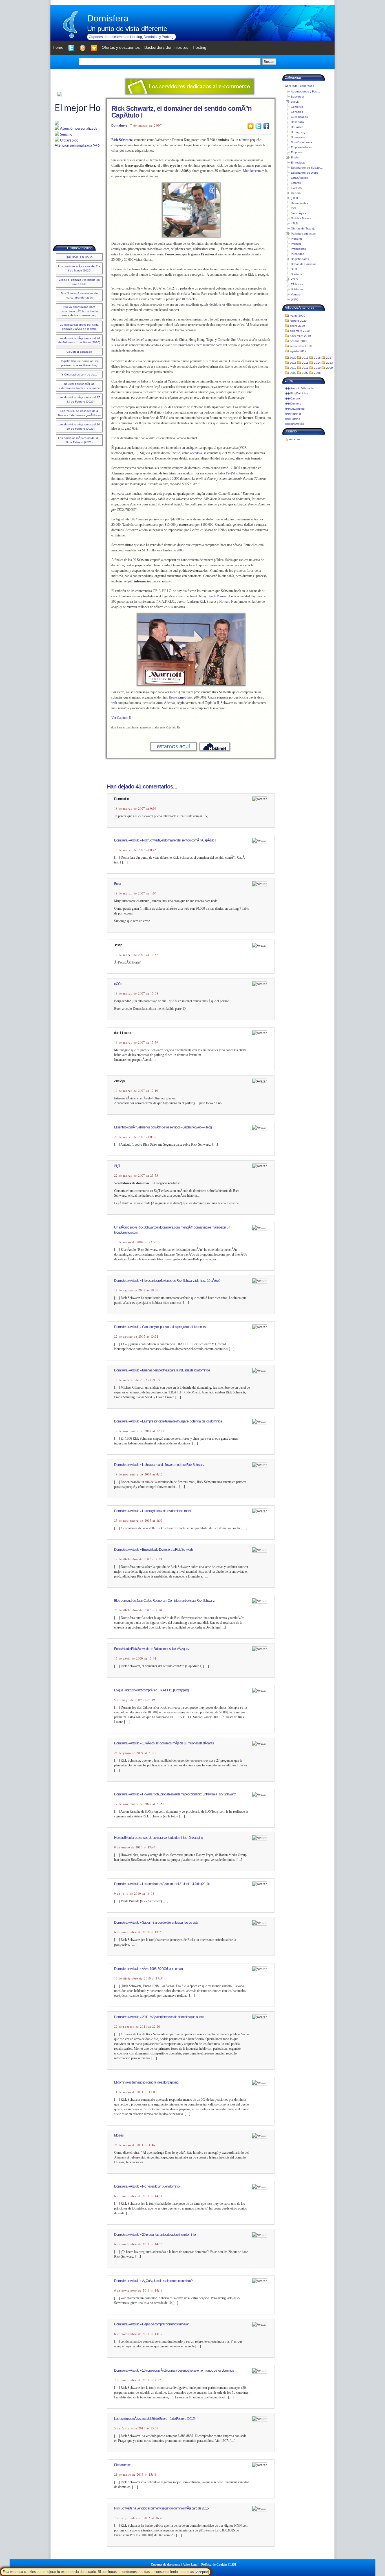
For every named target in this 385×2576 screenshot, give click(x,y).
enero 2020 (297, 326)
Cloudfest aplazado (79, 352)
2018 (317, 358)
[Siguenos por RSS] (83, 48)
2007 (305, 373)
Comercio (297, 107)
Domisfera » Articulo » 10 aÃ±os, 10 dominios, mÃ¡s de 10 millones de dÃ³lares (164, 1743)
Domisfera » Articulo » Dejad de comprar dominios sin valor (151, 2324)
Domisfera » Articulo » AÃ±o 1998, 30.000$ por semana (149, 1969)
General (296, 193)
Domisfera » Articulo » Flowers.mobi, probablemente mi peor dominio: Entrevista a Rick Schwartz (175, 1794)
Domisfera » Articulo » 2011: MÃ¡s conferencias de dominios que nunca (159, 2017)
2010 (317, 368)
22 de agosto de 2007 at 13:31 (136, 1336)
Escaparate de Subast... (307, 168)
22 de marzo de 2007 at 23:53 (136, 1176)
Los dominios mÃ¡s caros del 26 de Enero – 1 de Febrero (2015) (155, 2419)
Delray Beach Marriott (213, 596)
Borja (118, 884)
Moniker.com (252, 171)
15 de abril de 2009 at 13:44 (135, 1658)
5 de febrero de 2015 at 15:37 (136, 2428)
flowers (178, 697)
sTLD (294, 279)
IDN (293, 208)
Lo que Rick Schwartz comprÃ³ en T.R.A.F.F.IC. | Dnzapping (151, 1690)
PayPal (230, 473)
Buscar (269, 62)
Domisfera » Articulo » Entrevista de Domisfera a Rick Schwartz (154, 1550)
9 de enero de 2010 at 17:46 (135, 1847)
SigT (117, 1166)
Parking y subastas (303, 234)
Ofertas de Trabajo (303, 228)
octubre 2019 (298, 341)
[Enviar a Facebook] (266, 126)
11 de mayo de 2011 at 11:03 (135, 2092)
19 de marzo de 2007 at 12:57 (136, 955)
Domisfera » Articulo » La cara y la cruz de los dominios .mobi (152, 1511)
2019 (305, 358)
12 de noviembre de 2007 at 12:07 (139, 1431)
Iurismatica (297, 424)
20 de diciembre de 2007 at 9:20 (138, 1610)
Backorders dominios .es (166, 47)
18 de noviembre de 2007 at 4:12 (138, 1474)
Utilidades (297, 289)
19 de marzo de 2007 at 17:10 (136, 1091)
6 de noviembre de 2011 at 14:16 (138, 2290)
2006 (317, 373)
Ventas (295, 294)
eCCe (118, 984)
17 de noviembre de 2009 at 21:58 (139, 1804)
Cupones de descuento (166, 2564)
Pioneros (297, 239)
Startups (296, 274)
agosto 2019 (298, 351)
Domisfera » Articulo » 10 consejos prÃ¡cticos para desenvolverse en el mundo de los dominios (174, 2370)
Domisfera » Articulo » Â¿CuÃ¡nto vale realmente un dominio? (153, 2281)
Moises (119, 2135)
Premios (296, 244)
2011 (305, 368)
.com (255, 407)
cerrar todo (307, 86)
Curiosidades (299, 117)
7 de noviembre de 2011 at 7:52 (138, 2380)
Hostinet (296, 414)
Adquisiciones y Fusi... (305, 91)
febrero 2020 (298, 321)
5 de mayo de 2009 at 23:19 (135, 1700)
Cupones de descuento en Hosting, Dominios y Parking (131, 37)
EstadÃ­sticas (299, 178)
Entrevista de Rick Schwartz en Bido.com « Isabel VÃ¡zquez (152, 1649)
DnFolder (297, 127)
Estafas (296, 183)
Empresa (297, 152)
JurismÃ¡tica (299, 213)
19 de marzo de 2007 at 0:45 (135, 850)
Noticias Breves (301, 218)
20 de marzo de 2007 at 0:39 (135, 1137)
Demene (296, 404)
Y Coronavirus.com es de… (79, 375)
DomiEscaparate (302, 142)
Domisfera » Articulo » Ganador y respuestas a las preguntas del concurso (161, 1327)
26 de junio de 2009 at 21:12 (135, 1753)
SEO (294, 269)
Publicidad (298, 254)
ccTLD (295, 102)
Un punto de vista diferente (127, 29)
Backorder (297, 97)
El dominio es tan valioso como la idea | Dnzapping (146, 2082)
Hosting (295, 419)
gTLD (294, 198)
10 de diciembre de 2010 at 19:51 (139, 1978)
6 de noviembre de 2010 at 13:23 (138, 1932)
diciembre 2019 (300, 331)
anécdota (196, 453)
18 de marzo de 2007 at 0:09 (135, 808)
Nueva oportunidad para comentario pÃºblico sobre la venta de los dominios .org (79, 311)
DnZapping (298, 132)
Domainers (119, 125)
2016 (293, 363)
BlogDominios (299, 393)
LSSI (233, 2564)
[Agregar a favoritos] (94, 48)
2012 (293, 368)
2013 (329, 363)
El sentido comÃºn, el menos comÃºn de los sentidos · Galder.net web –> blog (163, 1127)
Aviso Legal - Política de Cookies (205, 2564)
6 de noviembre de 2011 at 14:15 (138, 2244)
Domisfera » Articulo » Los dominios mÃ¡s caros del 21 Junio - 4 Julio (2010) (162, 1884)
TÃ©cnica (297, 284)
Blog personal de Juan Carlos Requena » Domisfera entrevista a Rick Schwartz (164, 1601)
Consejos (297, 112)
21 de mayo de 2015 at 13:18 (135, 2475)
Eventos (296, 188)
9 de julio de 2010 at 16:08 (134, 1894)
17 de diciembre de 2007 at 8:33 (138, 1559)
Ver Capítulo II (121, 718)
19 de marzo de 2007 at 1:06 (135, 893)
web (114, 703)
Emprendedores (301, 147)
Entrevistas (298, 163)
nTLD (294, 223)
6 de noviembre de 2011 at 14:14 (138, 2196)
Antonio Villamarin (302, 388)
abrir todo (291, 86)
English (296, 157)
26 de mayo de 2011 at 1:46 (135, 2145)
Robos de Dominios (304, 264)
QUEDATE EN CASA (79, 257)
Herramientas (299, 203)
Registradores (300, 259)
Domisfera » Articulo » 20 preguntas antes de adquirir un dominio (155, 2235)
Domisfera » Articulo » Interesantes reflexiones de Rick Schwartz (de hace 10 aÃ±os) (167, 1281)
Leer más (187, 2572)
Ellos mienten (123, 2465)
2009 (329, 368)
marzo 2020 (297, 316)
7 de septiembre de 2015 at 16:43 (139, 2518)
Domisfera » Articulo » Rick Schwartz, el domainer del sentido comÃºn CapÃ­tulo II (165, 840)
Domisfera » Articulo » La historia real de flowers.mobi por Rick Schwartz (159, 1465)
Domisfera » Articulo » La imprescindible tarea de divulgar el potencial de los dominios (168, 1421)
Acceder (295, 439)
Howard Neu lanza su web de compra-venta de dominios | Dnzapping (159, 1838)
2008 (293, 373)
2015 (305, 363)
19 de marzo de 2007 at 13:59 (136, 1042)
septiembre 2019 (301, 346)
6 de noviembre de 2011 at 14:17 (138, 2334)
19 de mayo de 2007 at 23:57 (135, 1242)
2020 (293, 358)
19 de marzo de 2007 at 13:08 (136, 993)
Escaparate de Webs (305, 173)
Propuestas (298, 249)
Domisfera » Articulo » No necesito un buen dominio (147, 2186)
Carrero (295, 398)
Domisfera (108, 18)
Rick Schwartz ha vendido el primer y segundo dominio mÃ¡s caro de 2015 (161, 2508)
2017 (329, 358)
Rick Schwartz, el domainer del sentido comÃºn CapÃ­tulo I (182, 112)
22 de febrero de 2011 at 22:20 (137, 2027)
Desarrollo (297, 122)
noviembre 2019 (300, 336)
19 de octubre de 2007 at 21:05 (137, 1380)
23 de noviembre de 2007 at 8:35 (138, 1521)
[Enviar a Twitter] (258, 126)
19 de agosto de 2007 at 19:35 (136, 1290)
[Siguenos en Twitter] (71, 48)
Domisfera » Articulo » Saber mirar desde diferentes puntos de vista (156, 1923)
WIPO (295, 300)
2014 (317, 363)
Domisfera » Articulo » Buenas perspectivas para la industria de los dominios (162, 1370)
